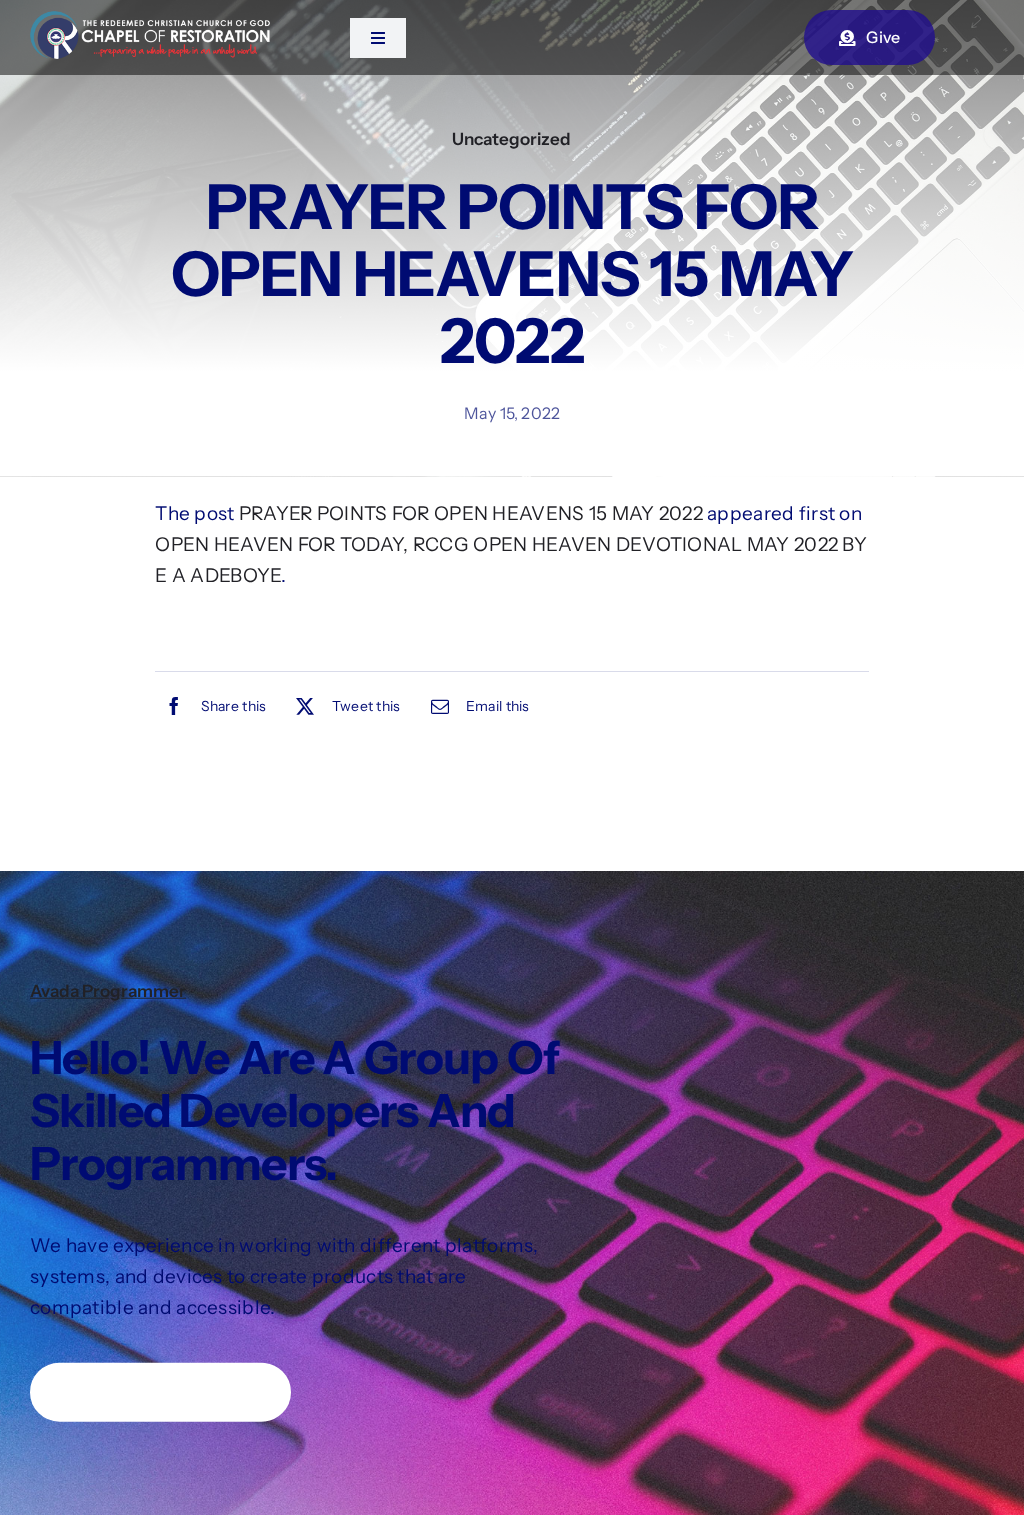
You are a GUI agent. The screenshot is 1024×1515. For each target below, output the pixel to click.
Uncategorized (511, 139)
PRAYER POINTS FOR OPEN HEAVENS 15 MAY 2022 (471, 513)
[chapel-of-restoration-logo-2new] (150, 20)
